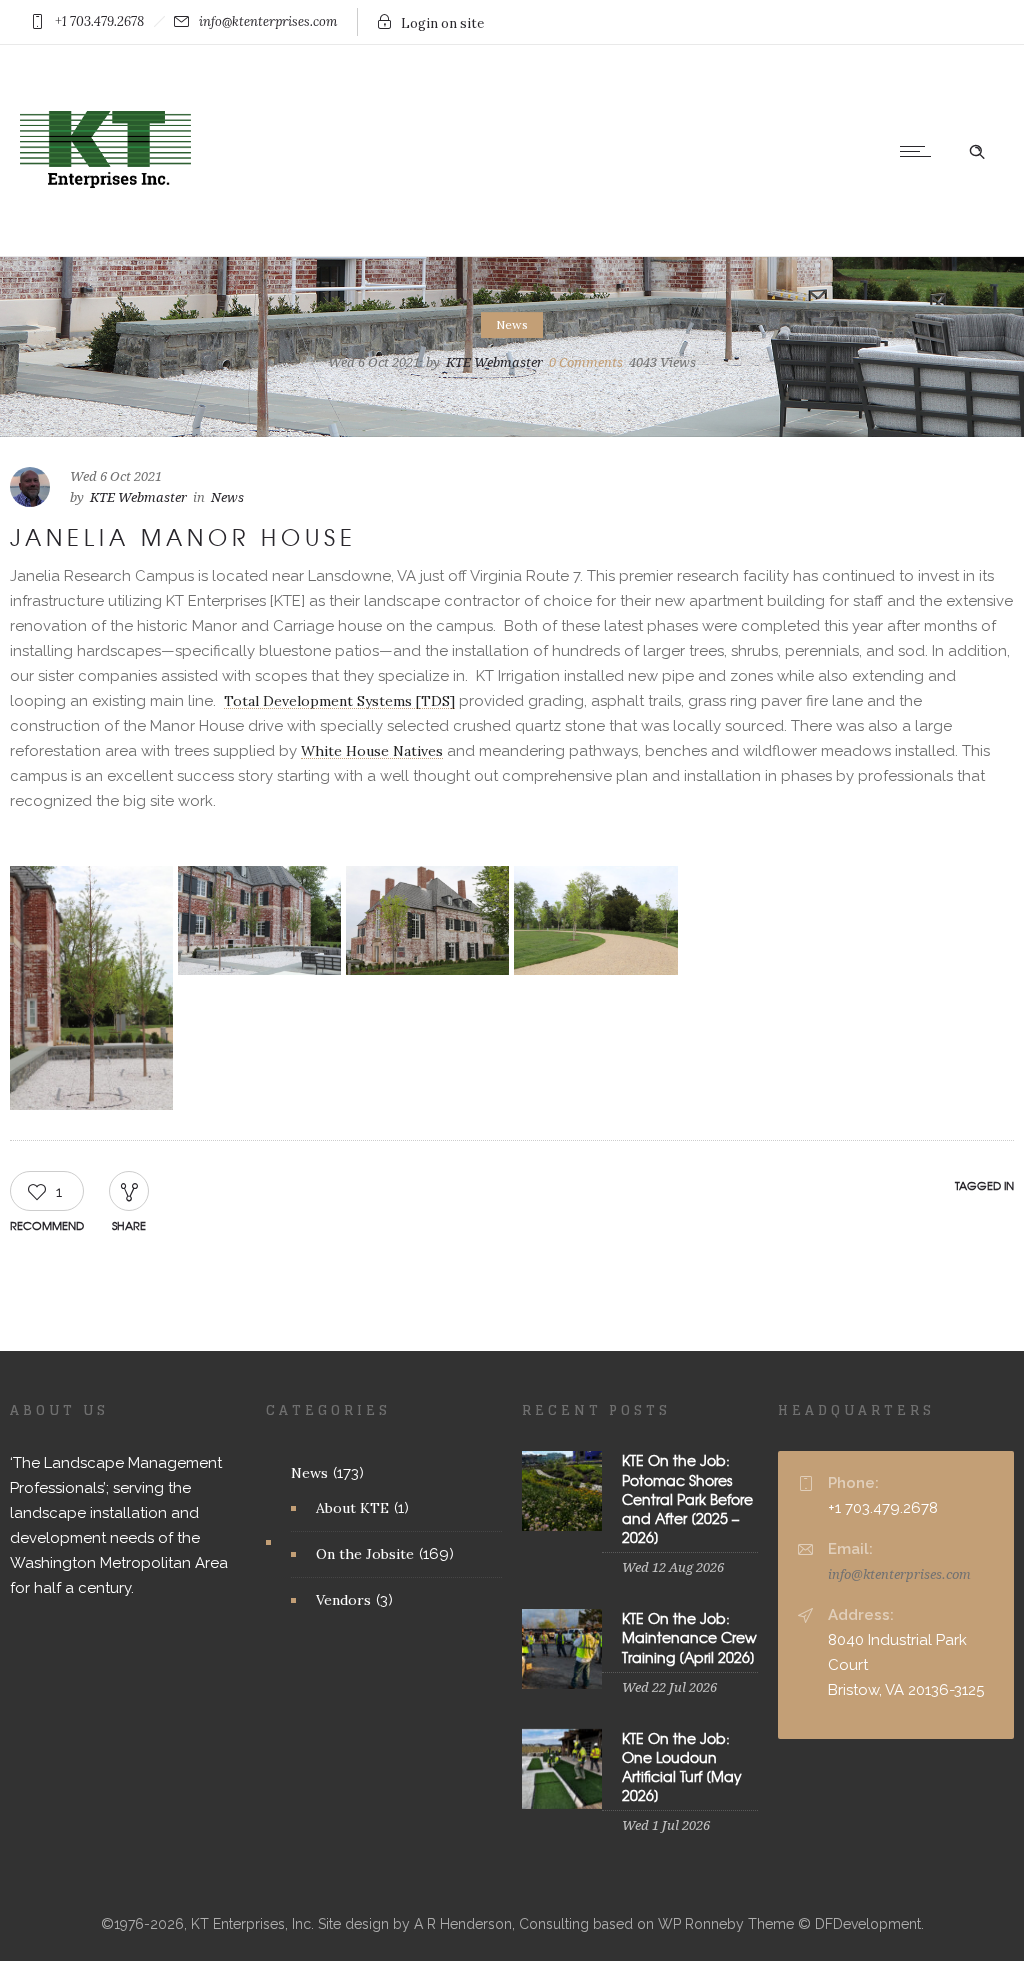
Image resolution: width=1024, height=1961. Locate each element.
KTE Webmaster (494, 362)
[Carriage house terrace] (764, 895)
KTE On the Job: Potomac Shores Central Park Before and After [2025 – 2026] (687, 1498)
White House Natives (372, 751)
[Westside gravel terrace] (91, 988)
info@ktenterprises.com (899, 1574)
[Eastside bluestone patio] (932, 874)
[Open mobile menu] (920, 151)
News (309, 1473)
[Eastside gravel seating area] (764, 874)
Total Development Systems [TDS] (339, 701)
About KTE (352, 1508)
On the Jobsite (365, 1554)
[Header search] (977, 149)
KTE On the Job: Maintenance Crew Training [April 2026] (689, 1637)
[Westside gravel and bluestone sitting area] (259, 920)
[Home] (105, 231)
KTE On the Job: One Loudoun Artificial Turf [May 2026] (682, 1767)
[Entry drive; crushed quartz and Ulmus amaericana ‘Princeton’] (595, 920)
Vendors (343, 1600)
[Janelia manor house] (427, 920)
